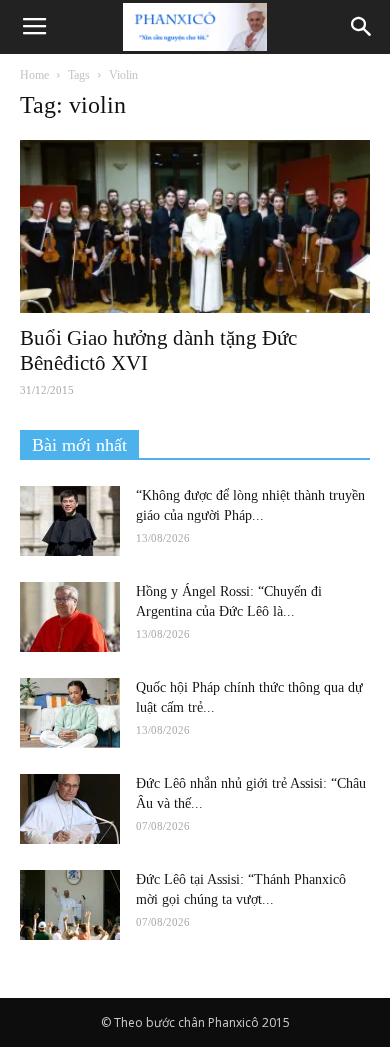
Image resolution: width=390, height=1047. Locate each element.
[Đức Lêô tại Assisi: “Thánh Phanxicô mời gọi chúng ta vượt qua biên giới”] (70, 905)
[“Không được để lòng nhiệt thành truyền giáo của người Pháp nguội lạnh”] (70, 521)
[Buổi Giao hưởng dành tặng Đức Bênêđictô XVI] (195, 226)
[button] (362, 27)
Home (34, 75)
